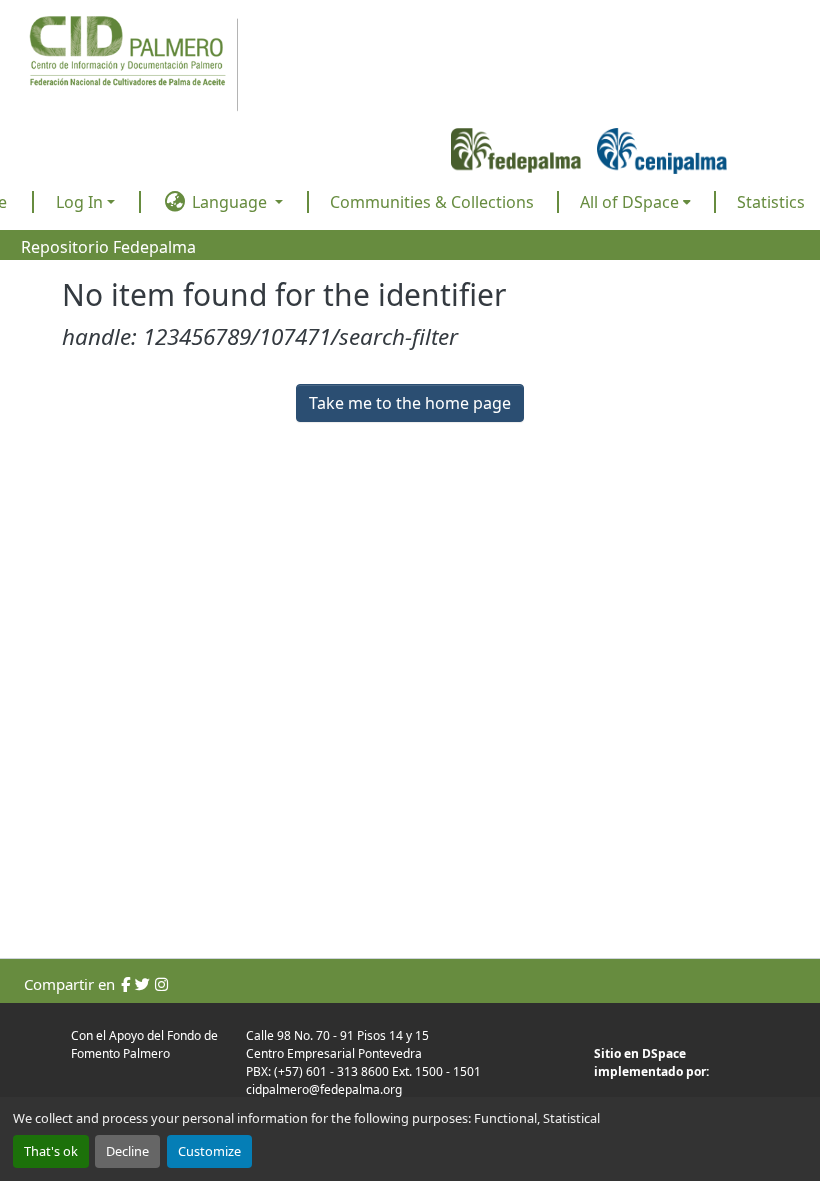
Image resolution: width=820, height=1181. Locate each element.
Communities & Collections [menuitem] (432, 202)
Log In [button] (81, 202)
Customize (209, 1151)
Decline (127, 1151)
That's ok (51, 1151)
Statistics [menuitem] (771, 202)
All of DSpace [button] (629, 202)
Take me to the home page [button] (410, 403)
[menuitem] (635, 202)
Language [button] (229, 202)
